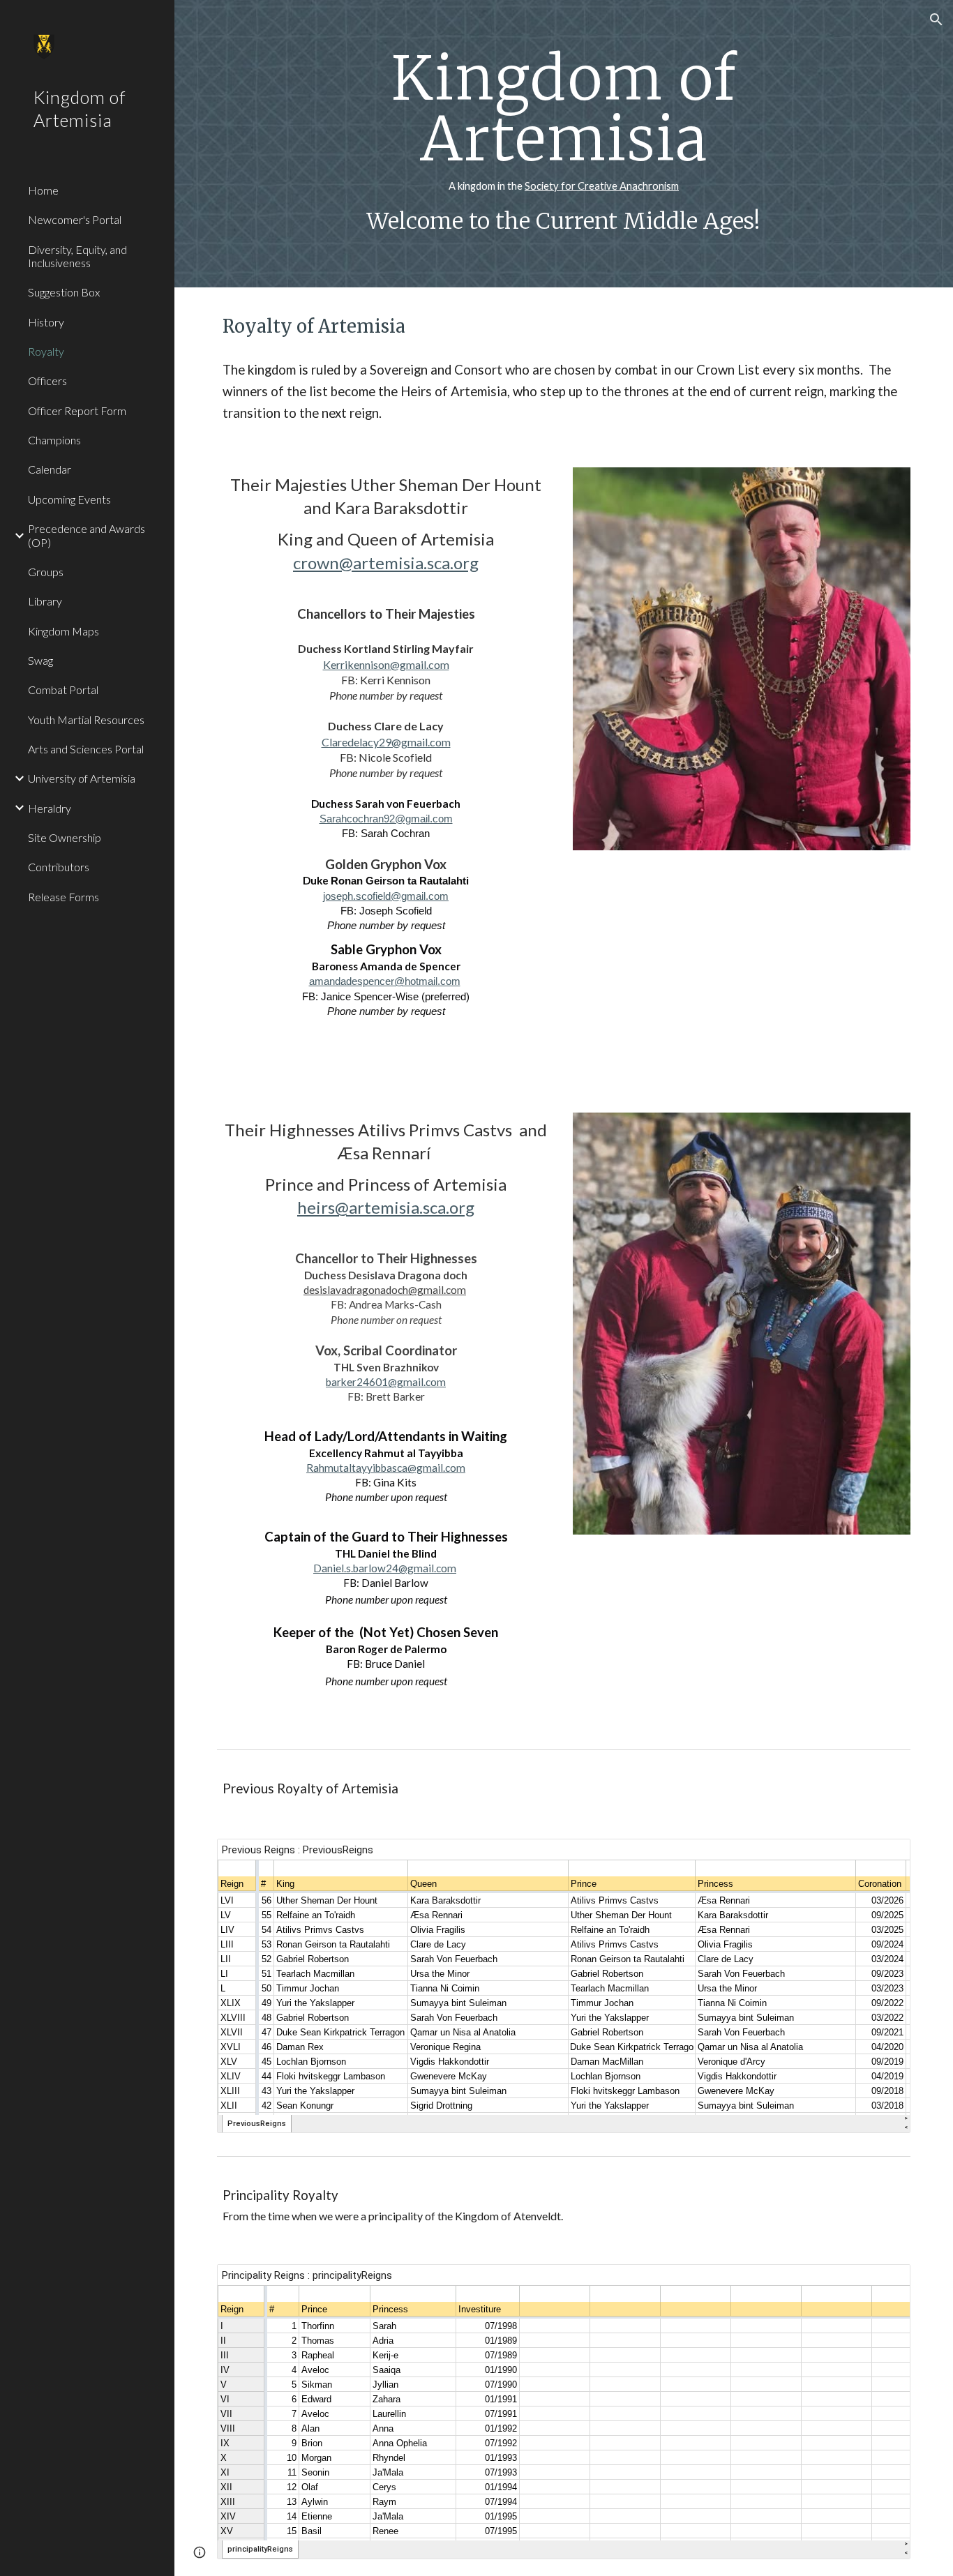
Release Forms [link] (63, 897)
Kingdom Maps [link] (63, 631)
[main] (564, 144)
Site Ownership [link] (65, 837)
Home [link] (43, 190)
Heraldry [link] (50, 808)
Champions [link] (54, 440)
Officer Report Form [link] (77, 410)
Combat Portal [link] (63, 690)
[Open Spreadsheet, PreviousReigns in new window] (884, 1857)
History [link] (46, 322)
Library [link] (45, 601)
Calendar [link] (50, 469)
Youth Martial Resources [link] (86, 720)
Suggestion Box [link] (64, 292)
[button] (936, 20)
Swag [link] (40, 660)
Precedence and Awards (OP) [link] (87, 535)
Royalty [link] (46, 351)
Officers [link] (47, 381)
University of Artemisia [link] (82, 778)
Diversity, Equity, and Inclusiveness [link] (77, 256)
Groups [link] (46, 572)
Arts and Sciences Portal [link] (86, 749)
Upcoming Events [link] (69, 499)
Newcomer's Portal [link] (75, 219)
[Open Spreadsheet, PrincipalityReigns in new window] (884, 2282)
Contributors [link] (59, 867)
